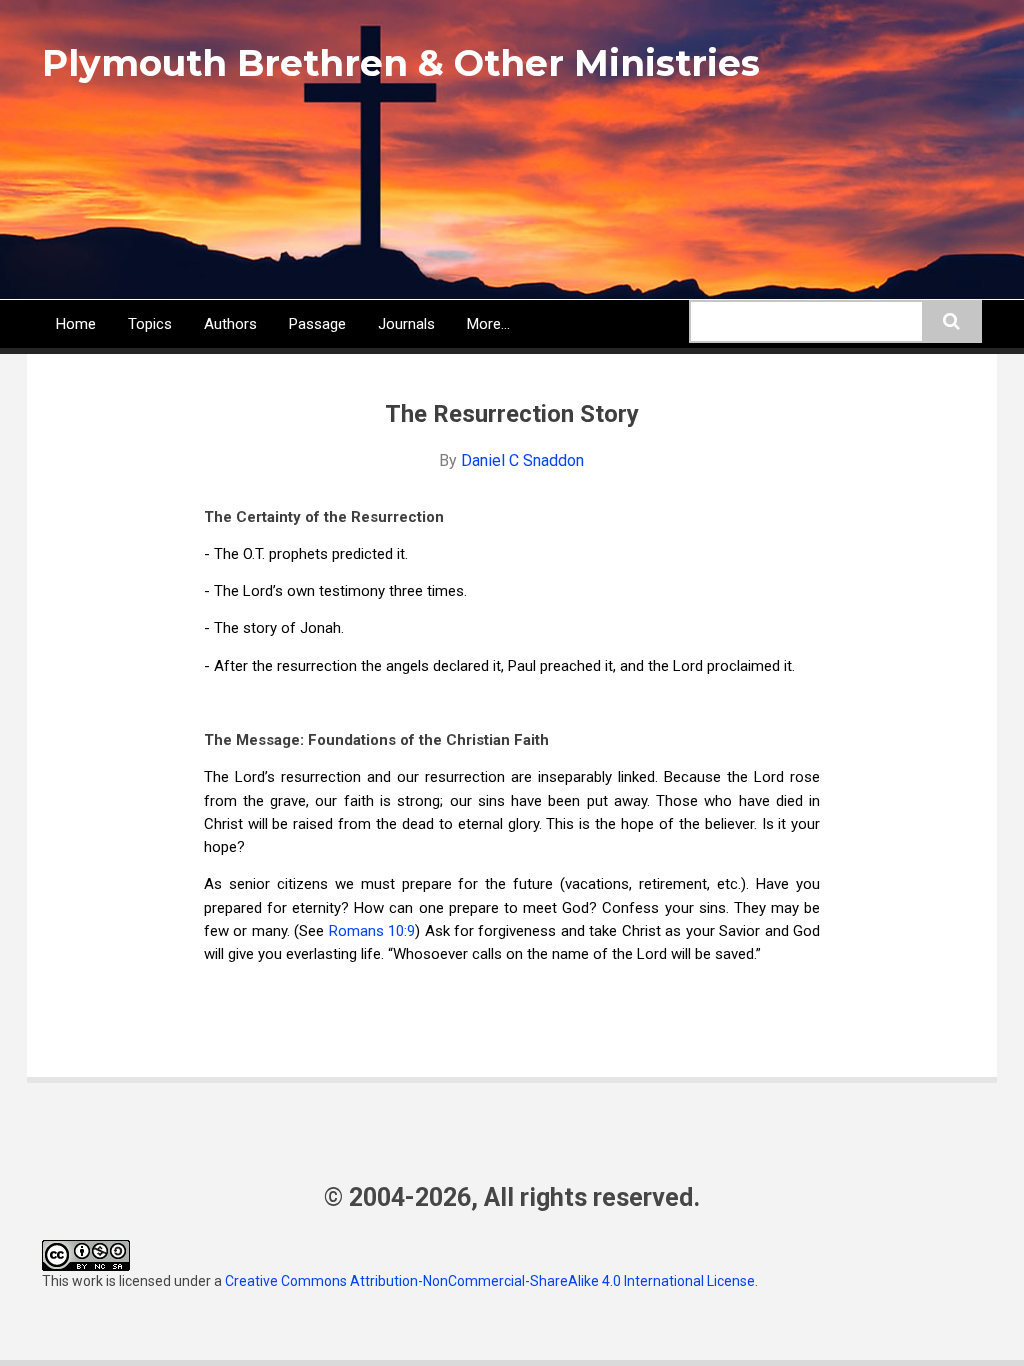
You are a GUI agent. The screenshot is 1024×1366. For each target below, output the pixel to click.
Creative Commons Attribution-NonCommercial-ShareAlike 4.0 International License (490, 1281)
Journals (406, 324)
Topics (150, 324)
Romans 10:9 (372, 931)
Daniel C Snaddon (522, 460)
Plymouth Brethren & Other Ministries (401, 63)
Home (76, 324)
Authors (230, 324)
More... (488, 324)
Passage (317, 324)
